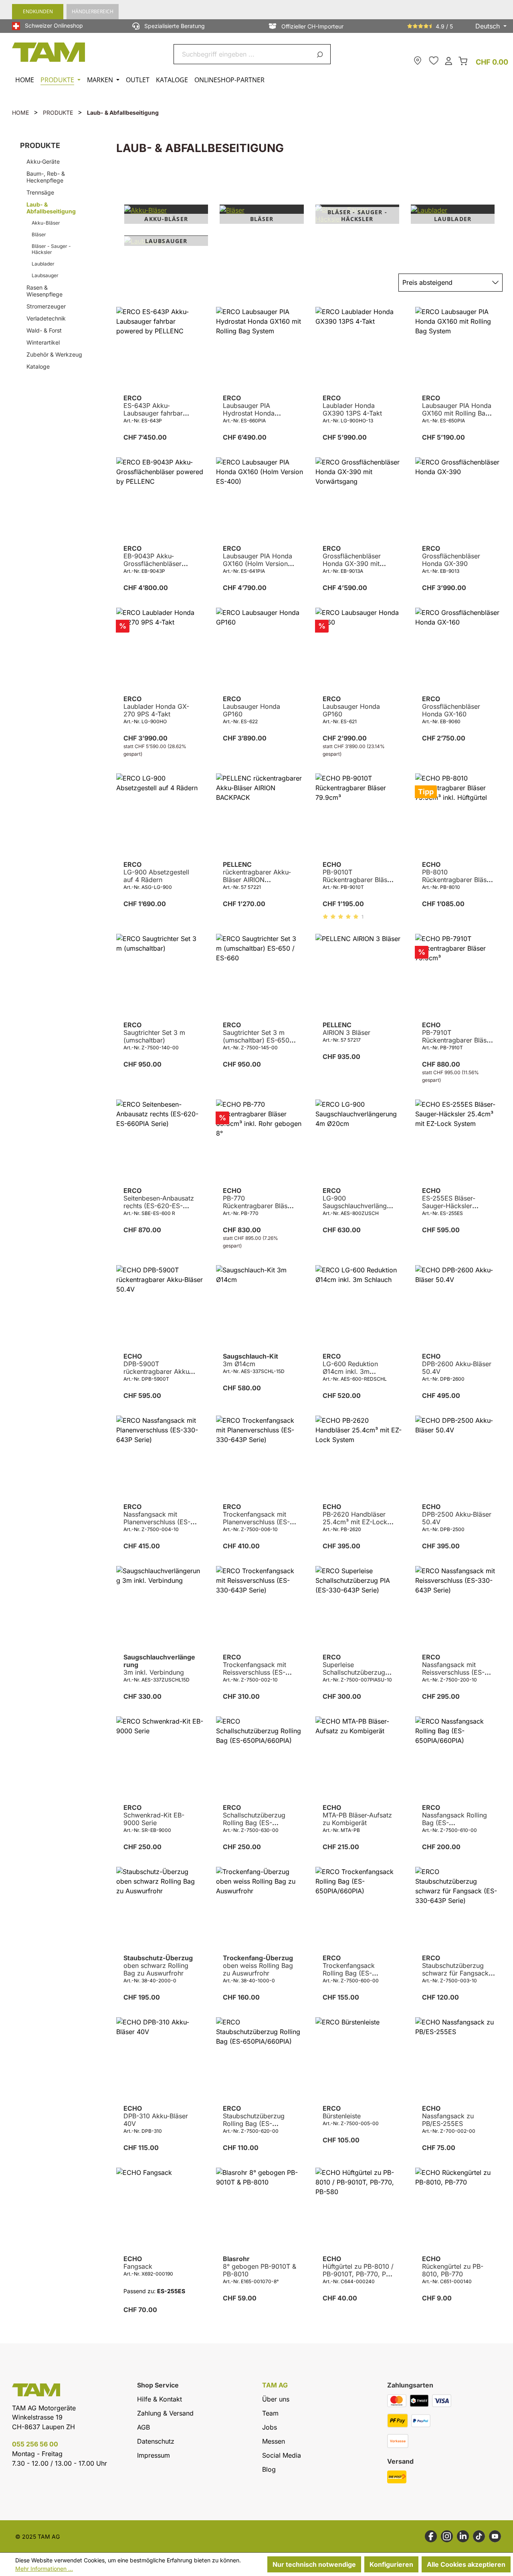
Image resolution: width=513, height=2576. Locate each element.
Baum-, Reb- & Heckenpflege (46, 177)
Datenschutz (156, 2441)
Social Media (282, 2455)
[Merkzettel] (434, 61)
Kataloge (38, 366)
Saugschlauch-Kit (250, 1360)
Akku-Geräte (43, 161)
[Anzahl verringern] (123, 455)
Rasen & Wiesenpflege (44, 291)
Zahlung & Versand (165, 2413)
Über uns (276, 2399)
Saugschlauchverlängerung (159, 1665)
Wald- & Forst (44, 330)
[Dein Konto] (448, 60)
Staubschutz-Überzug (158, 1966)
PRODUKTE (40, 145)
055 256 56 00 (35, 2444)
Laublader (43, 264)
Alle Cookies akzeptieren (466, 2564)
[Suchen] (321, 54)
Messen (274, 2441)
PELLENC (257, 872)
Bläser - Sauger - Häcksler (51, 249)
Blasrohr (260, 2267)
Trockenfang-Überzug (258, 1966)
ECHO (358, 872)
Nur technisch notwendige (314, 2564)
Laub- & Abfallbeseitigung (51, 208)
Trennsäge (40, 192)
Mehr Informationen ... (44, 2569)
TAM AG (275, 2385)
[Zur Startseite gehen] (49, 52)
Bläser (39, 234)
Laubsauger (45, 275)
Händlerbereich (93, 11)
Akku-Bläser (46, 223)
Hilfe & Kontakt (160, 2399)
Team (270, 2413)
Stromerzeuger (46, 306)
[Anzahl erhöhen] (181, 455)
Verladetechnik (46, 318)
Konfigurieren (391, 2564)
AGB (143, 2427)
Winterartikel (43, 342)
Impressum (153, 2455)
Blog (269, 2469)
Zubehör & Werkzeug (54, 354)
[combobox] (243, 54)
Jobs (270, 2427)
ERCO (157, 406)
